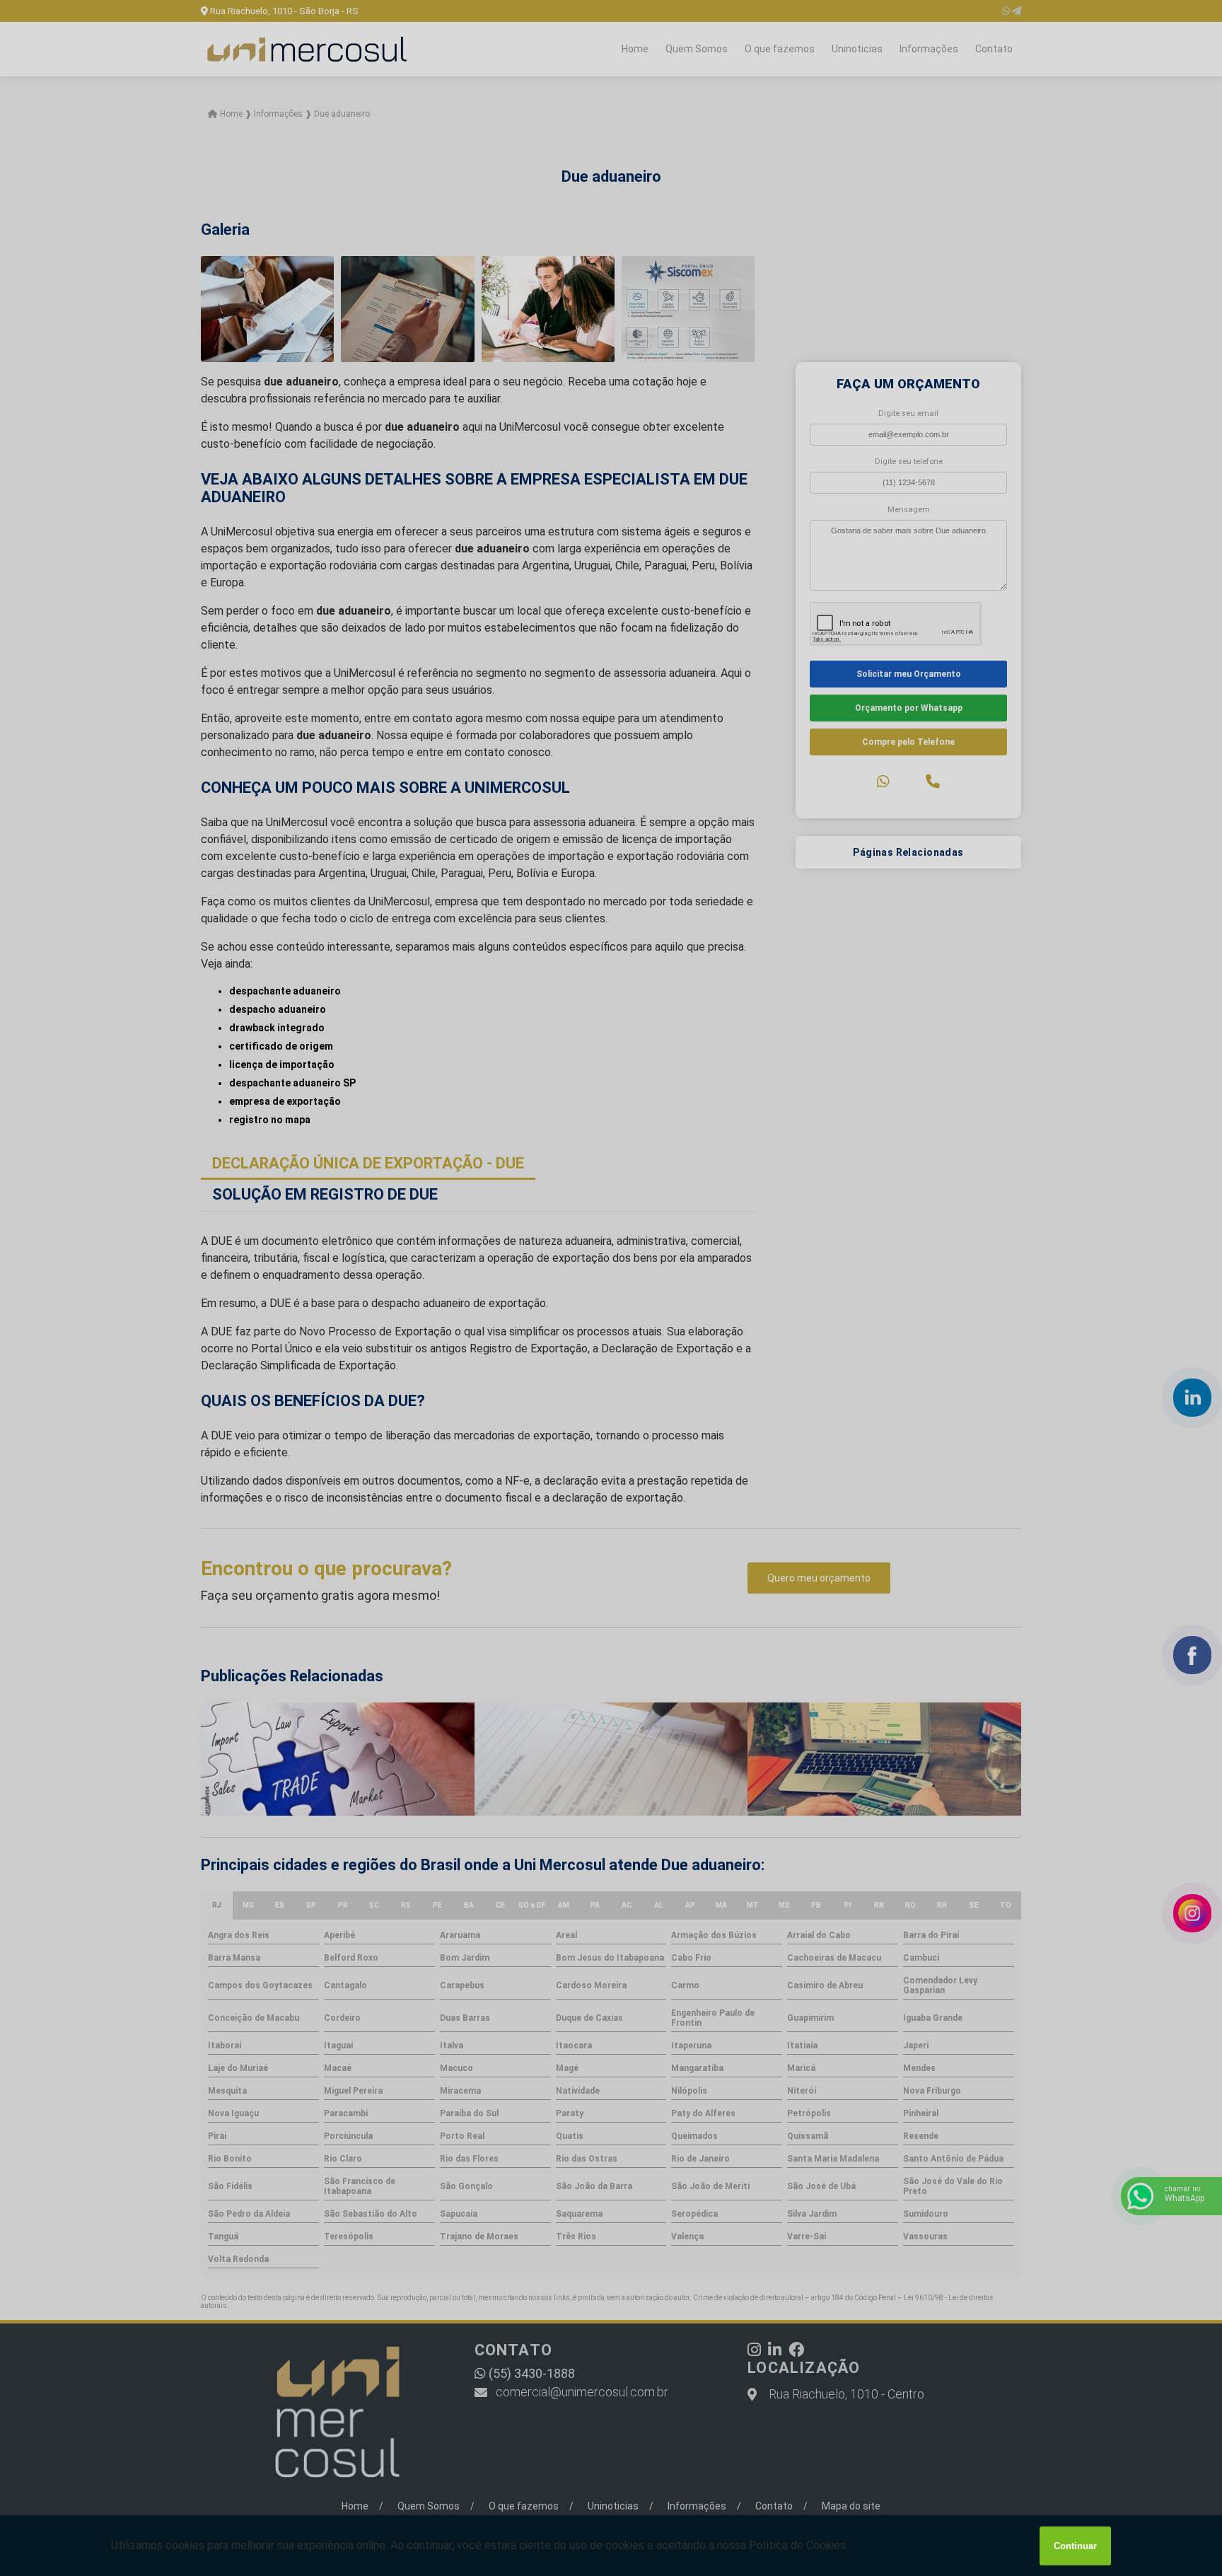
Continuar (1075, 2546)
